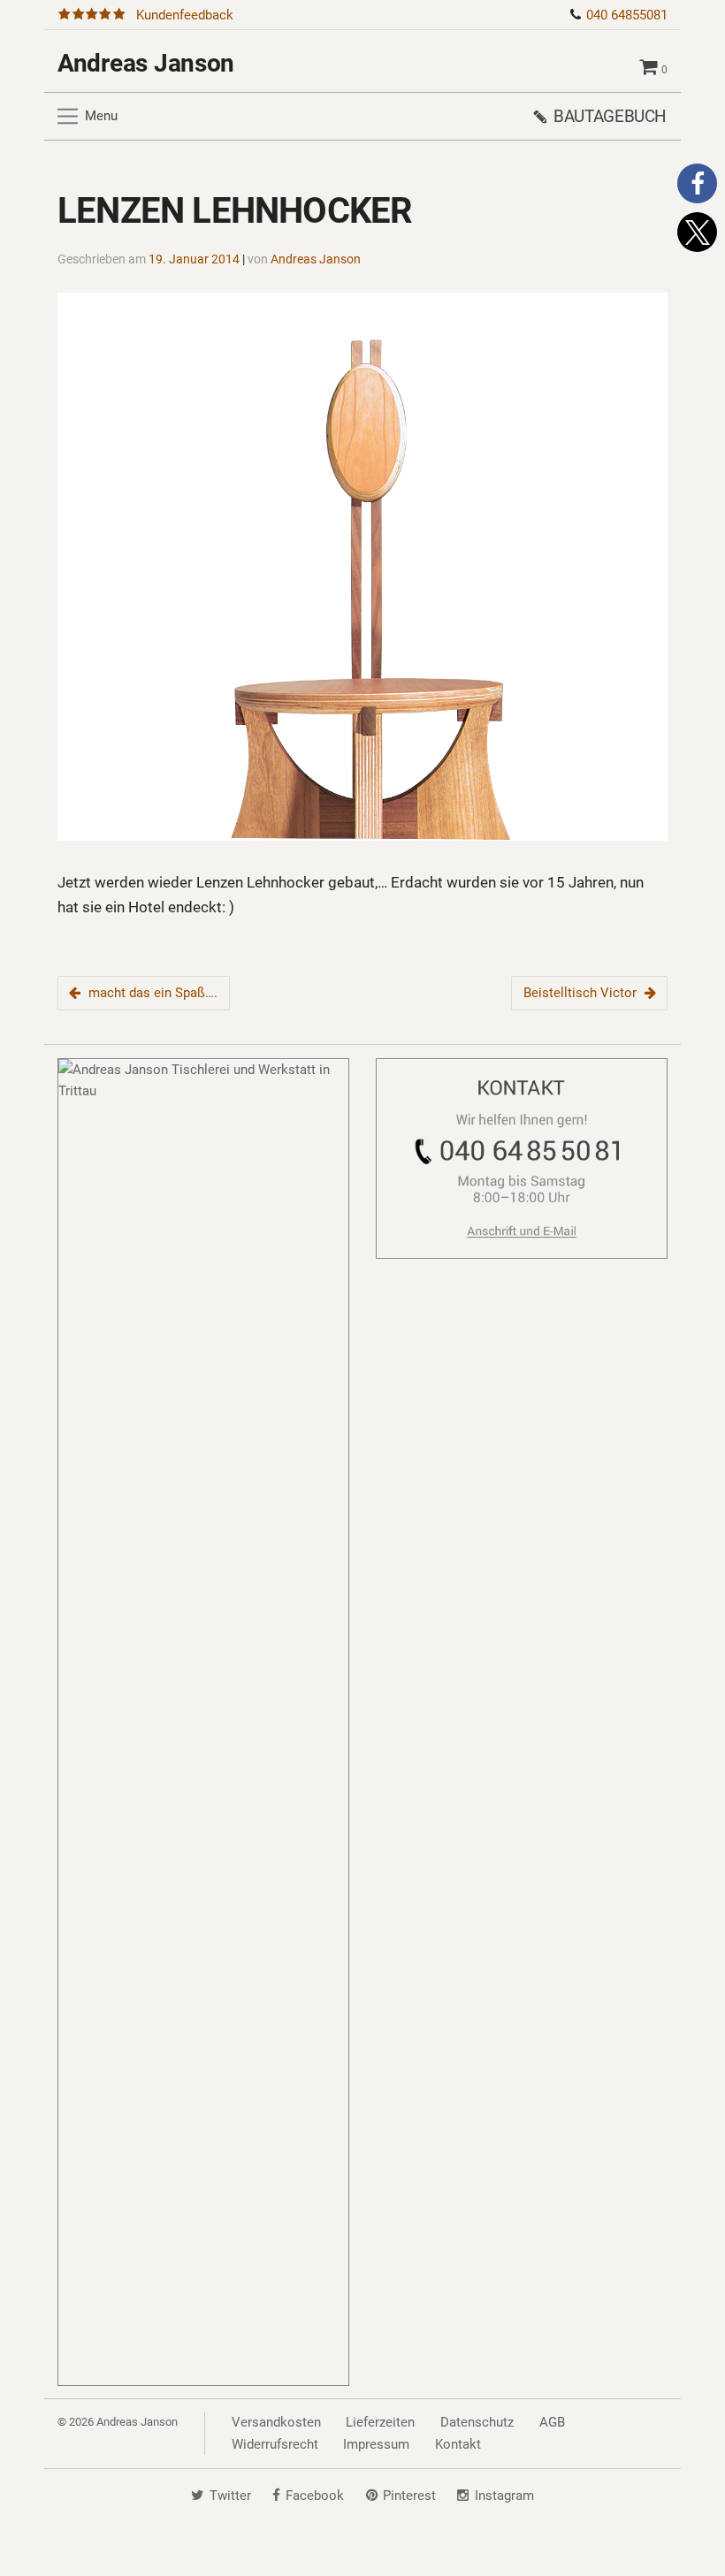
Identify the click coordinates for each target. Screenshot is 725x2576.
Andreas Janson (146, 63)
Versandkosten (276, 2422)
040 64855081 (627, 15)
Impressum (376, 2444)
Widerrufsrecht (275, 2444)
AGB (552, 2422)
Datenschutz (477, 2422)
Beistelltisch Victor (580, 993)
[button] (697, 183)
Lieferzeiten (380, 2422)
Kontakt (458, 2444)
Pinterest (409, 2496)
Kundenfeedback (185, 15)
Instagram (504, 2496)
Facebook (315, 2496)
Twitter (230, 2496)
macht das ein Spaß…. (153, 993)
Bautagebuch (610, 116)
